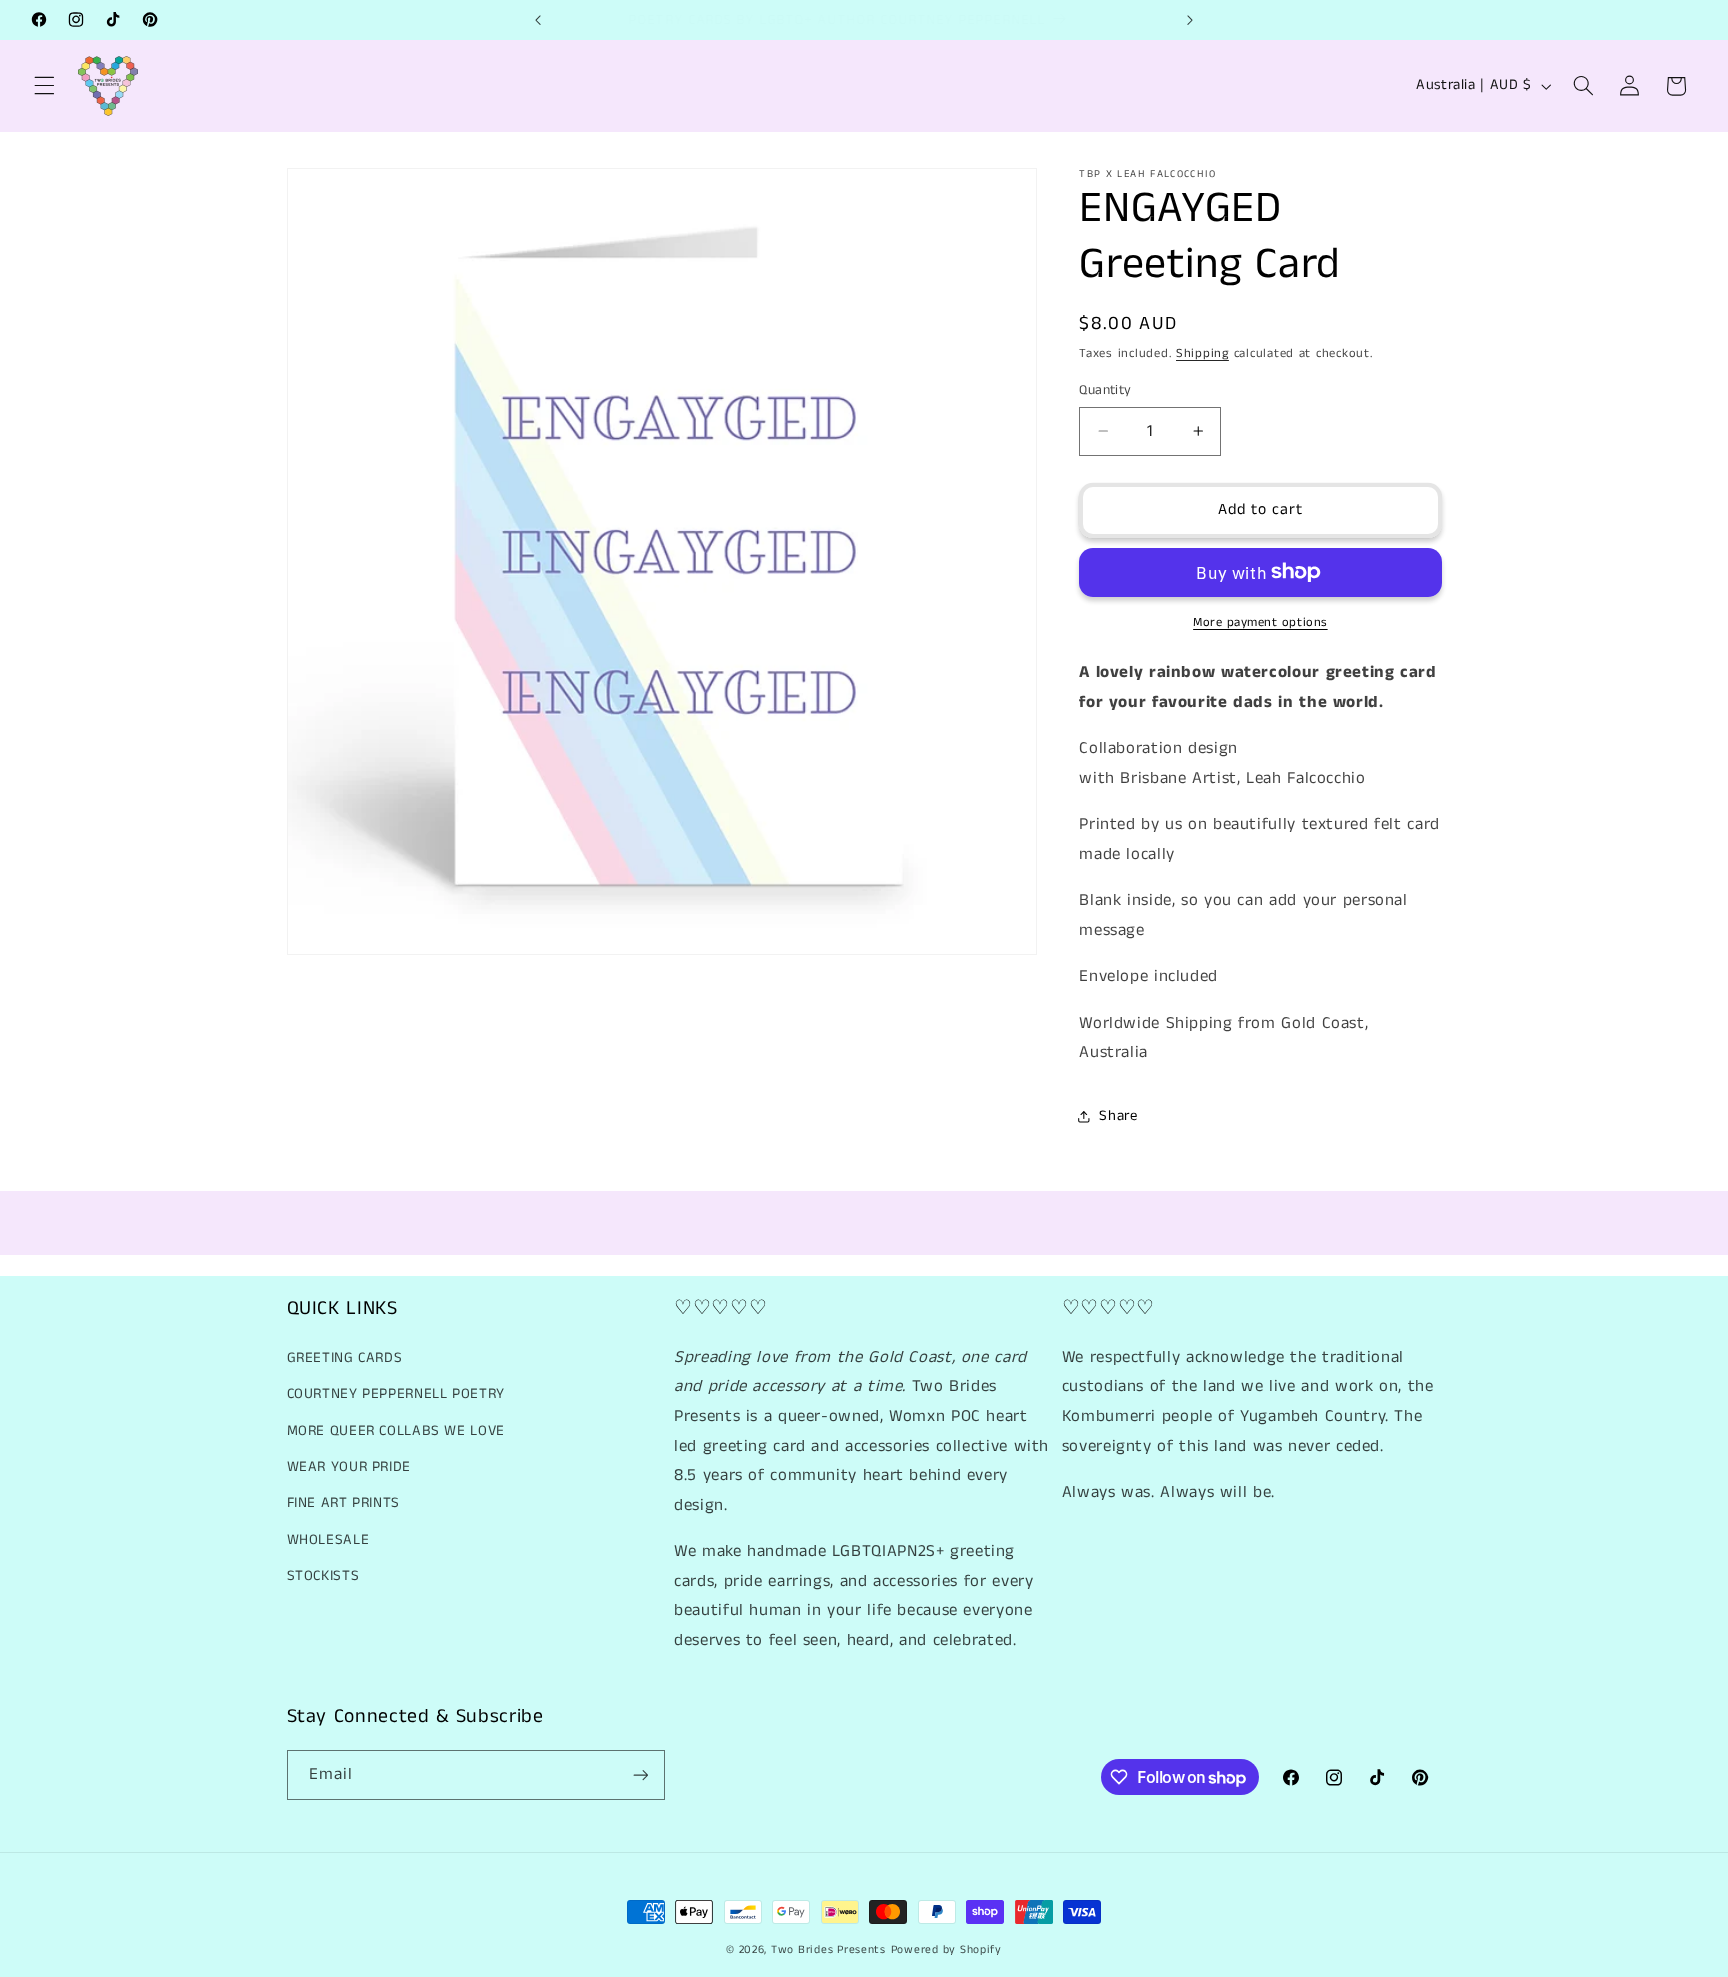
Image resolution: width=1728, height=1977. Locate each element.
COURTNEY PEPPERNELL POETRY (396, 1394)
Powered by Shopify (946, 1950)
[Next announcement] (1190, 20)
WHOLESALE (328, 1540)
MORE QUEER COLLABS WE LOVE (396, 1431)
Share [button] (1118, 1116)
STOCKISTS (323, 1576)
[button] (44, 86)
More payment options (1260, 621)
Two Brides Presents (828, 1950)
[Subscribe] (640, 1774)
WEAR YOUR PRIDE (349, 1467)
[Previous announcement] (538, 20)
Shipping (1202, 352)
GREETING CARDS (345, 1358)
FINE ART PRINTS (343, 1503)
